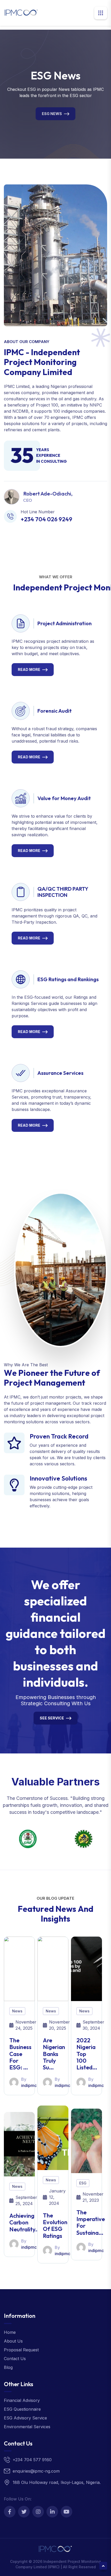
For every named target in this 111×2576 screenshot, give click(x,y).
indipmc (29, 2085)
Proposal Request (21, 2350)
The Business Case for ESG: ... (20, 2054)
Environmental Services (27, 2427)
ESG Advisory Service (25, 2418)
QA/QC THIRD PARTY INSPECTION (63, 892)
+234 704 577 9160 (32, 2460)
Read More (29, 669)
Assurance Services (60, 1073)
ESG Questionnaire (22, 2409)
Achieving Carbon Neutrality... (25, 2222)
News (17, 2011)
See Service (52, 1718)
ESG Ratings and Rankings (68, 979)
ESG (83, 2183)
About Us (13, 2341)
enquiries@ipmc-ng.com (36, 2471)
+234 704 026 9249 (46, 519)
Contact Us (15, 2359)
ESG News (52, 113)
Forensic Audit (55, 711)
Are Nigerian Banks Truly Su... (54, 2054)
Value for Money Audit (64, 798)
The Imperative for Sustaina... (91, 2222)
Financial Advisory (22, 2400)
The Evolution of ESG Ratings (55, 2226)
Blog (8, 2367)
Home (10, 2332)
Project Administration (65, 623)
